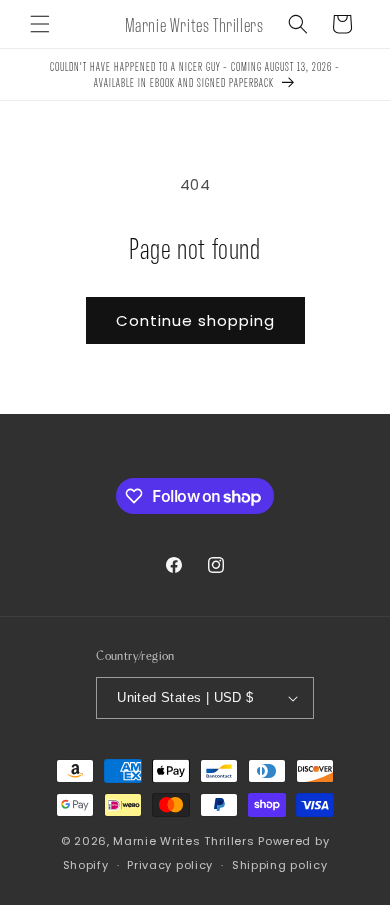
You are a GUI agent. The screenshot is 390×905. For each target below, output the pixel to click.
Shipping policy (280, 865)
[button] (40, 24)
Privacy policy (170, 865)
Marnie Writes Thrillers (183, 841)
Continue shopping (195, 320)
